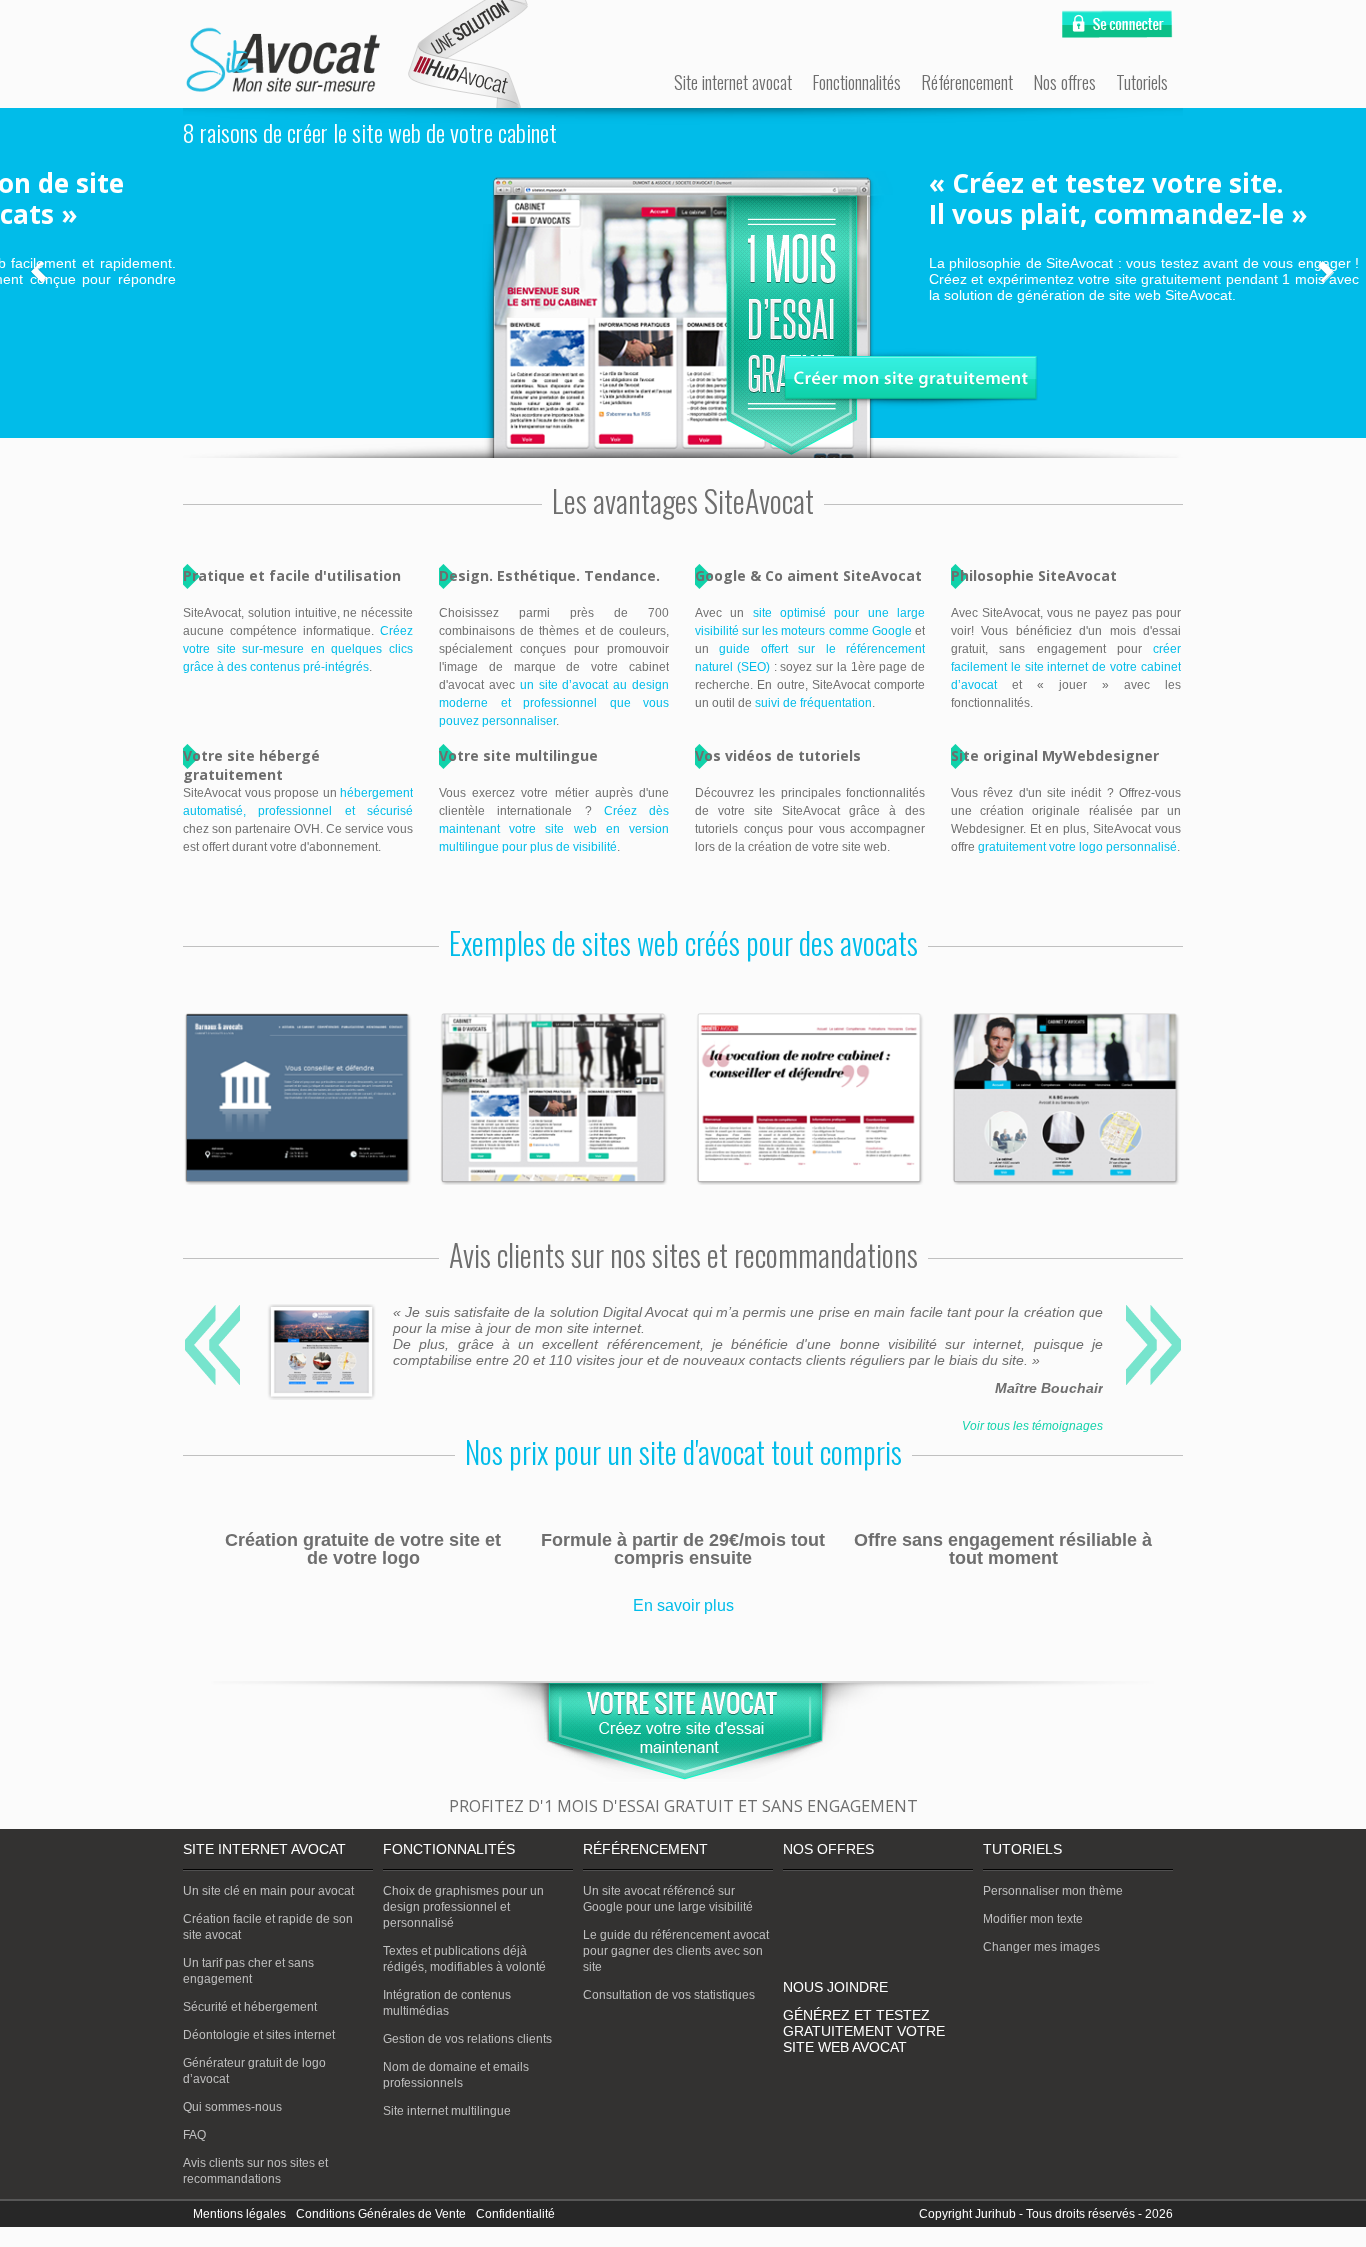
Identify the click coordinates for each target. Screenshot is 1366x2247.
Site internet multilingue (447, 2111)
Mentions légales (239, 2214)
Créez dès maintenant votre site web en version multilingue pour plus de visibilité (554, 829)
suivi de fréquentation (813, 703)
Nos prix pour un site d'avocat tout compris (683, 1451)
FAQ (194, 2135)
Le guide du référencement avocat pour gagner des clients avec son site (676, 1951)
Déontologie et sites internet (259, 2035)
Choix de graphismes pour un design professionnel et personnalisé (463, 1907)
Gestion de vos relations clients (467, 2039)
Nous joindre (835, 1987)
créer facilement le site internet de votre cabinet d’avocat (1066, 667)
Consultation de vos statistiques (669, 1995)
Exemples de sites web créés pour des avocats (683, 942)
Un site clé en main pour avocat (268, 1891)
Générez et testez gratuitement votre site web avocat (864, 2031)
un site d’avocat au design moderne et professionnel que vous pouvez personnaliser (554, 703)
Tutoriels (1142, 82)
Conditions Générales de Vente (381, 2214)
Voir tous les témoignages (1032, 1426)
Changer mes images (1041, 1947)
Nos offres (1064, 82)
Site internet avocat (733, 82)
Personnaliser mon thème (1053, 1891)
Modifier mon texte (1033, 1919)
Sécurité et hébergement (250, 2007)
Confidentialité (515, 2214)
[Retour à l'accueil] (283, 61)
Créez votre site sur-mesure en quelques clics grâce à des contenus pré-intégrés (298, 649)
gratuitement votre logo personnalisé (1077, 847)
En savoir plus (683, 1605)
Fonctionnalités (856, 82)
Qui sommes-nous (232, 2107)
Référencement (967, 82)
